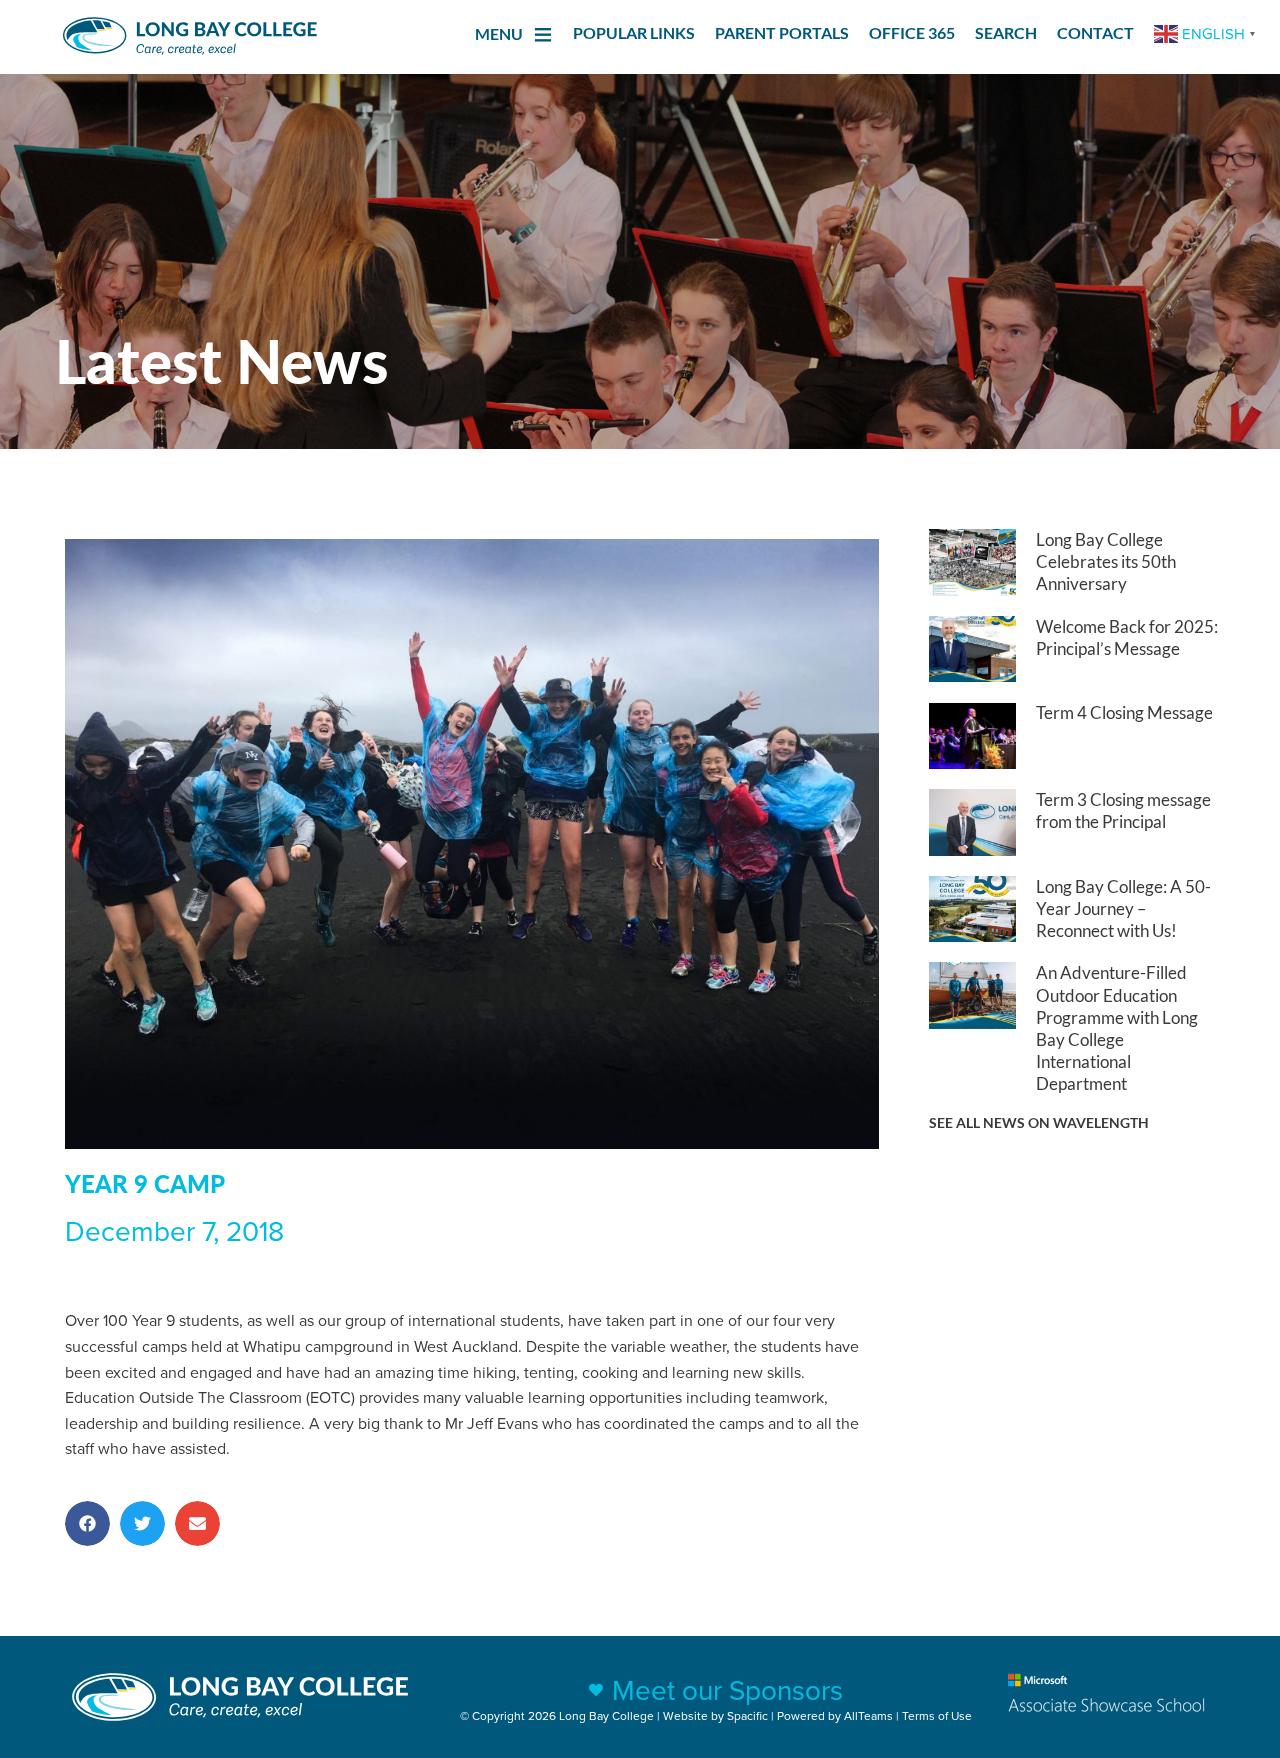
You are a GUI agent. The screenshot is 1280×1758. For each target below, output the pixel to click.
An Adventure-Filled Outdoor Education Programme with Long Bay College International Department (1117, 1027)
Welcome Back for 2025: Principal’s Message (1127, 637)
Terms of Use (937, 1715)
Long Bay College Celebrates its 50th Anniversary (1106, 561)
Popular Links (634, 32)
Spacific (747, 1715)
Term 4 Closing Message (1124, 712)
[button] (87, 1523)
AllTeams (868, 1715)
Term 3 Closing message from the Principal (1123, 810)
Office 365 (912, 32)
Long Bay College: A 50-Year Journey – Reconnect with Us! (1123, 908)
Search (1006, 32)
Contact (1095, 32)
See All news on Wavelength (1039, 1122)
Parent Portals (782, 32)
